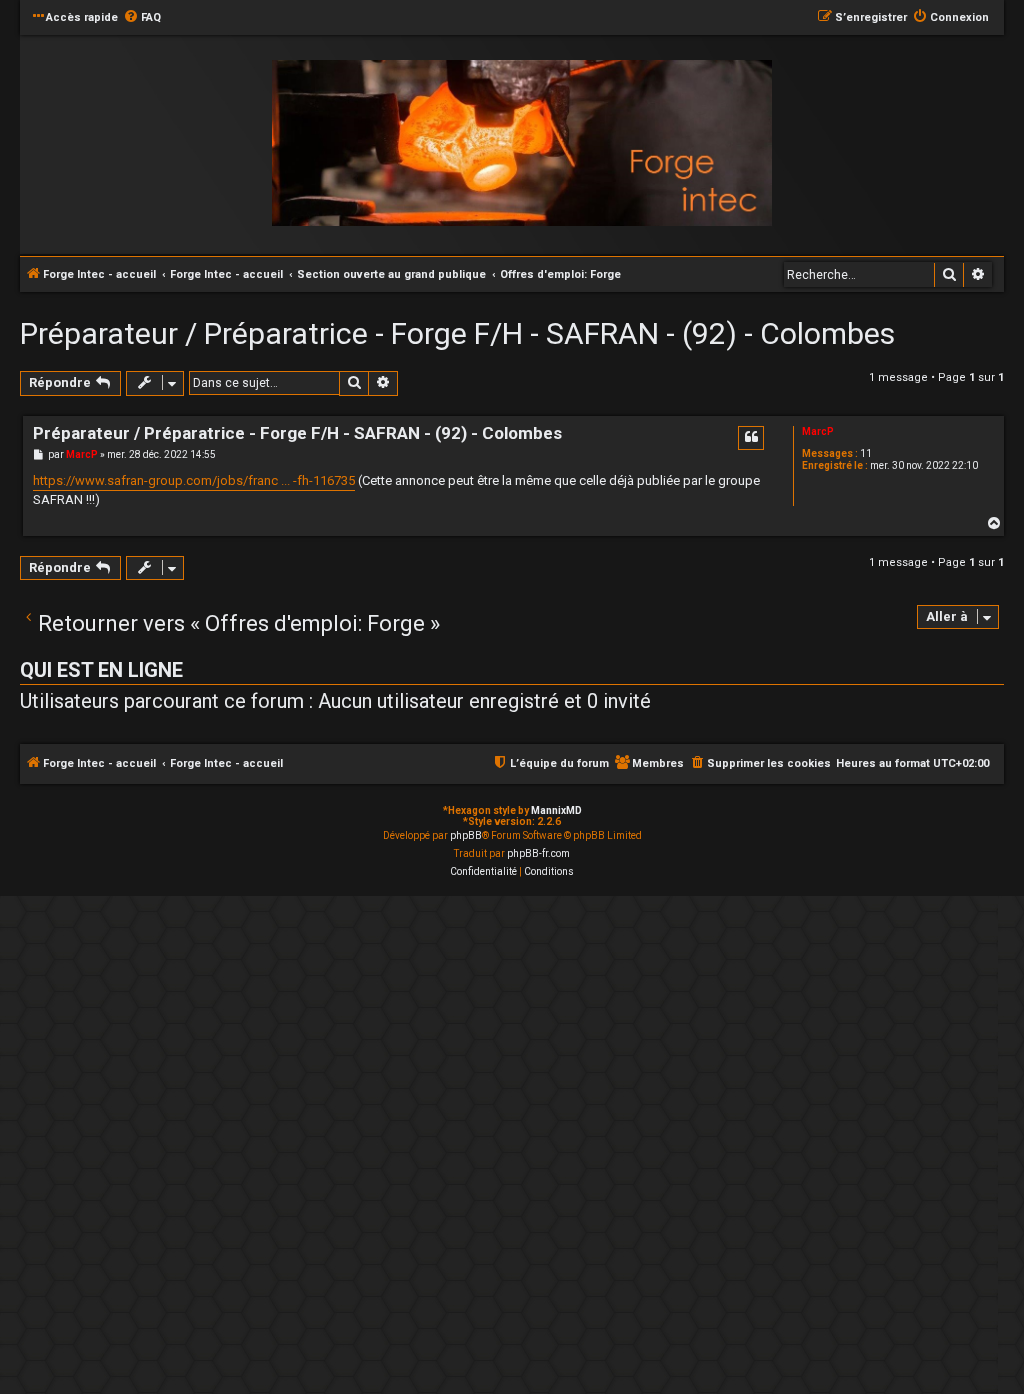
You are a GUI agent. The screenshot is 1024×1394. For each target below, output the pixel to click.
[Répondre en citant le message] (751, 438)
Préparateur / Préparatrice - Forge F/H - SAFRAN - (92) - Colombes (457, 333)
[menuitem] (142, 18)
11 (866, 453)
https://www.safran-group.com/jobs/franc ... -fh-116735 (194, 480)
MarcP (818, 431)
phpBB (466, 835)
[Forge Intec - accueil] (522, 143)
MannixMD (556, 810)
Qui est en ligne (101, 670)
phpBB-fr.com (538, 853)
